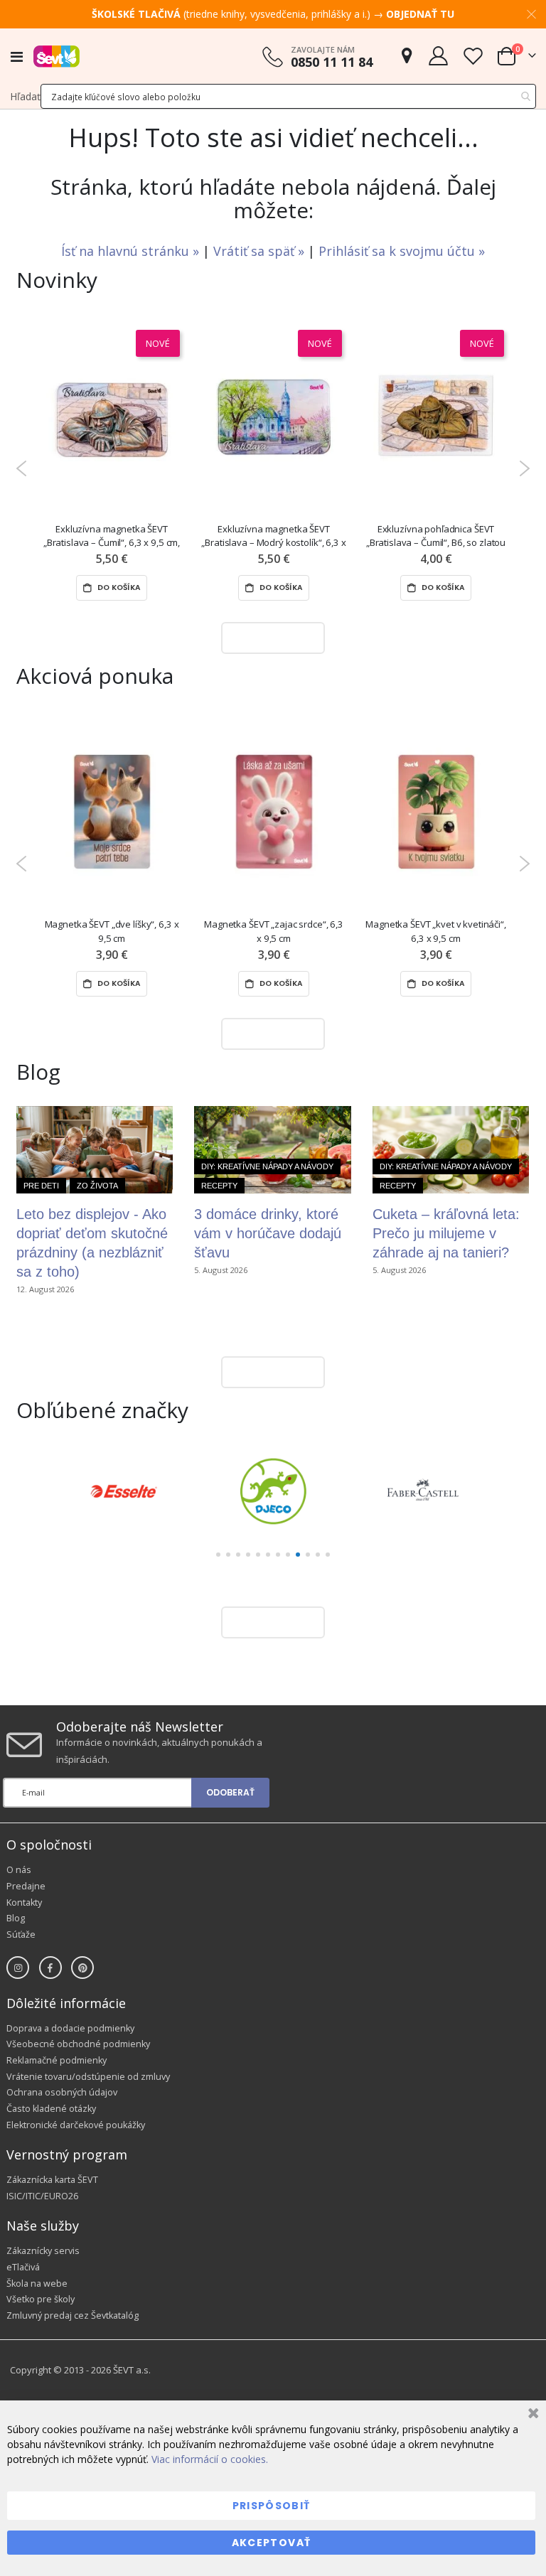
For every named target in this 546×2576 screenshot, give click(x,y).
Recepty (219, 1186)
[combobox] (288, 96)
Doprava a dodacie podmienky (70, 2028)
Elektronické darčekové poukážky (76, 2125)
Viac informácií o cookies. (210, 2459)
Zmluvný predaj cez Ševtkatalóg (73, 2315)
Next (524, 468)
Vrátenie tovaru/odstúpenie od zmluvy (88, 2077)
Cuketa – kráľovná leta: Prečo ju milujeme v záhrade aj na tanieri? (446, 1233)
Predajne (26, 1886)
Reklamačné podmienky (57, 2060)
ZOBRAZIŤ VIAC (269, 637)
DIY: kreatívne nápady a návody (267, 1166)
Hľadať (25, 96)
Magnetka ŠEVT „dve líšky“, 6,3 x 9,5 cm (112, 931)
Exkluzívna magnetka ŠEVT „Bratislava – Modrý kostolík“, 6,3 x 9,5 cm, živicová (273, 536)
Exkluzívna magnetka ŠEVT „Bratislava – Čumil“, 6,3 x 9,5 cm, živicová (112, 536)
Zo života (97, 1186)
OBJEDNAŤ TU (420, 14)
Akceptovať (272, 2543)
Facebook (50, 1968)
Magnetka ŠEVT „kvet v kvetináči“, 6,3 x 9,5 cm (436, 931)
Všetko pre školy (41, 2299)
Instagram (18, 1968)
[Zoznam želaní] (473, 56)
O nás (19, 1870)
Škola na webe (37, 2283)
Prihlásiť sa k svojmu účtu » (402, 251)
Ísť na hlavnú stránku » (132, 251)
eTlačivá (23, 2267)
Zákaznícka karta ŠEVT (52, 2180)
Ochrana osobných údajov (62, 2092)
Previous (22, 468)
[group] (123, 1491)
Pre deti (41, 1186)
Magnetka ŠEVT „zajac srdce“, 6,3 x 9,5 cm (274, 931)
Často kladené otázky (51, 2109)
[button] (218, 1555)
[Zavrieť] (531, 2415)
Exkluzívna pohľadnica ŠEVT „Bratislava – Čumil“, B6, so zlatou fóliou (436, 536)
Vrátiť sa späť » (261, 251)
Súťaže (21, 1934)
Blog (16, 1918)
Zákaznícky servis (43, 2251)
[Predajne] (407, 56)
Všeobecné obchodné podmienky (78, 2044)
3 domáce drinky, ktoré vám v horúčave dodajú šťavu (268, 1233)
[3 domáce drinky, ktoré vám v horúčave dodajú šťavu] (272, 1150)
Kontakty (24, 1903)
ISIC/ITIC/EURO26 (42, 2196)
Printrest (82, 1968)
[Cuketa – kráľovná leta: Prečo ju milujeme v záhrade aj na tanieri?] (451, 1150)
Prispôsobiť (272, 2506)
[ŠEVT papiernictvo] (57, 56)
